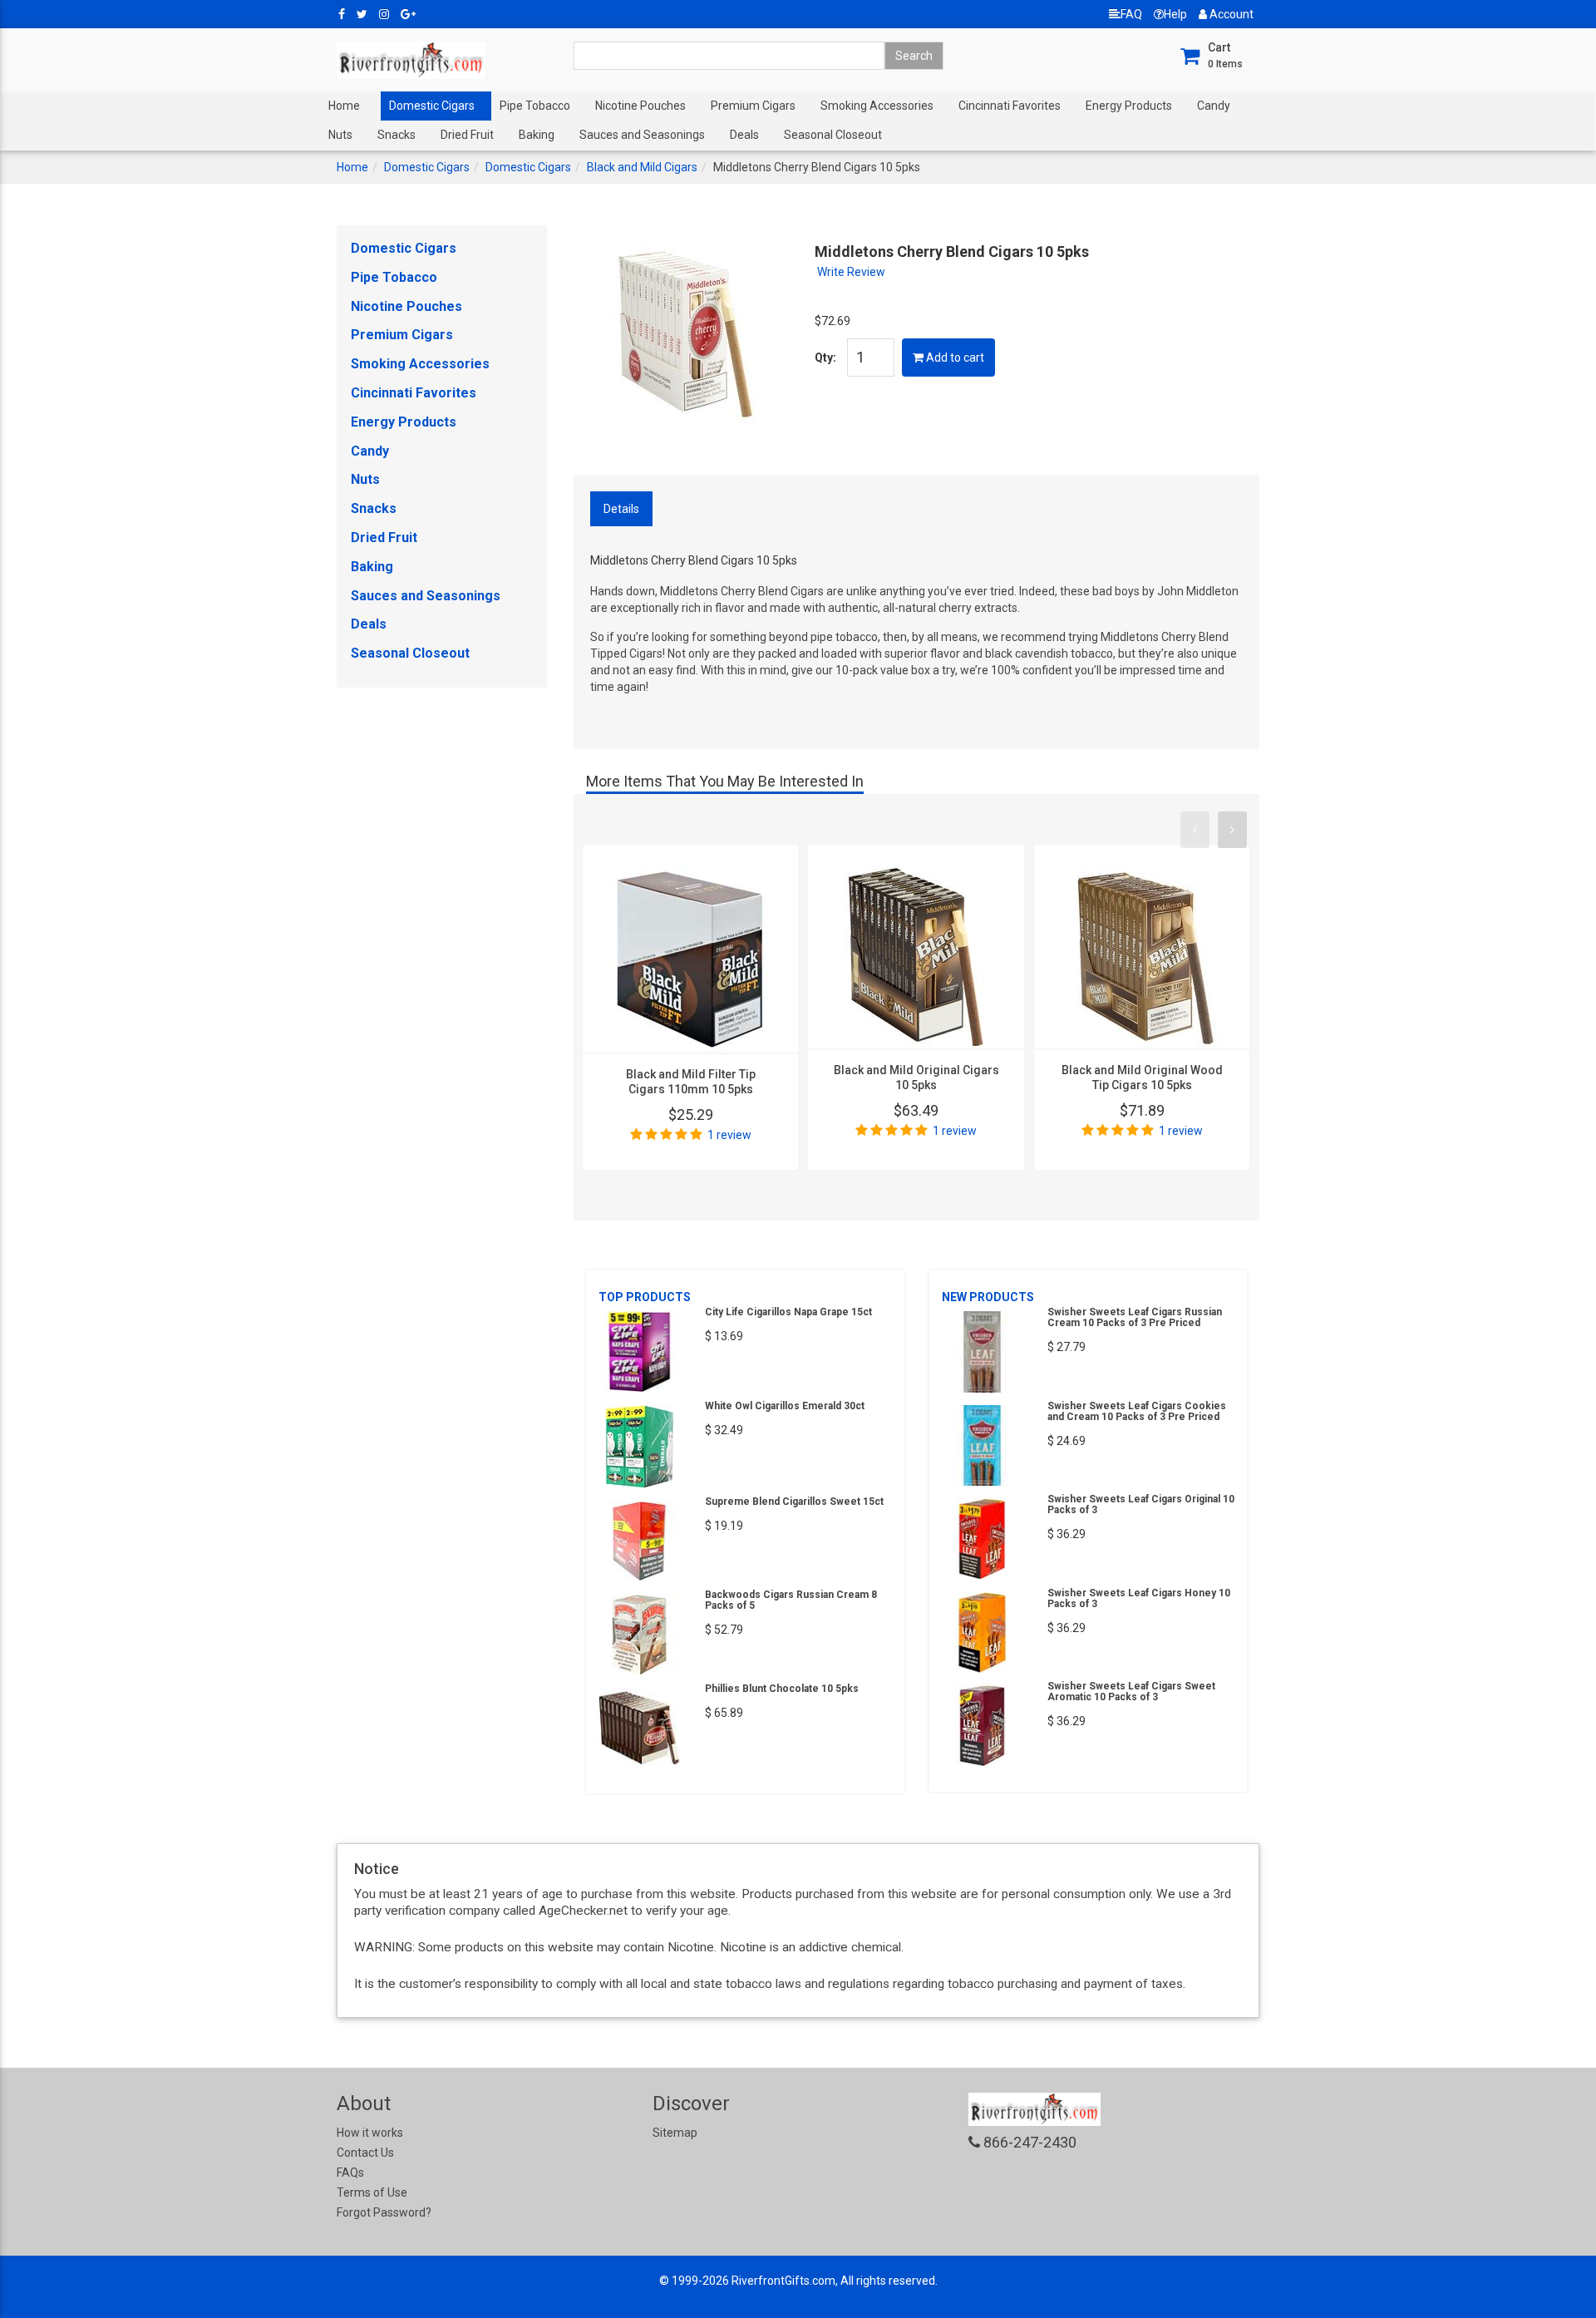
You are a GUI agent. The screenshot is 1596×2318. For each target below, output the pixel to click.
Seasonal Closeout (833, 135)
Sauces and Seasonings (642, 135)
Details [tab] (621, 509)
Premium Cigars (753, 106)
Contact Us (365, 2153)
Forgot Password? (384, 2212)
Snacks (397, 135)
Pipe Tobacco (535, 106)
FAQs (350, 2173)
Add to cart (954, 358)
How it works (370, 2133)
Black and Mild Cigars (642, 167)
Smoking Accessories (877, 106)
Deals (744, 135)
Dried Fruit (467, 135)
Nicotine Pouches (640, 106)
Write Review (851, 272)
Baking (537, 135)
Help (1175, 14)
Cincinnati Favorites (1010, 106)
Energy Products (1129, 106)
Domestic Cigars (432, 106)
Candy (1214, 106)
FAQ (1131, 14)
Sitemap (675, 2133)
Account (1230, 14)
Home (344, 106)
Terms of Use (372, 2192)
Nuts (340, 135)
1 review (729, 1135)
